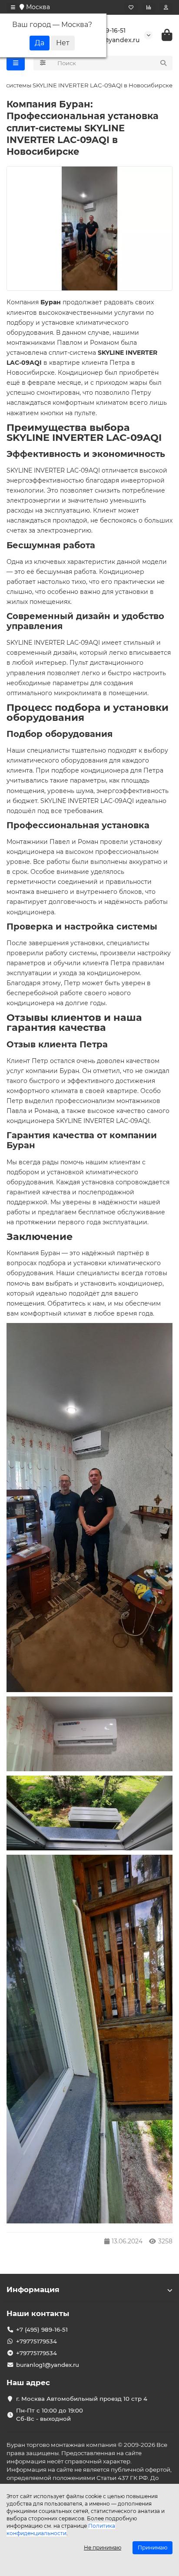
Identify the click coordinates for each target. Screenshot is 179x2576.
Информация (33, 2289)
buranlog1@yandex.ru (48, 2365)
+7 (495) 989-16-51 (42, 2329)
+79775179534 (36, 2341)
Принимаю (152, 2548)
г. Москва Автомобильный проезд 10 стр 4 (82, 2399)
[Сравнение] (149, 7)
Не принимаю (103, 2548)
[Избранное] (131, 7)
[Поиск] (163, 63)
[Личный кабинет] (166, 7)
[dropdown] (13, 7)
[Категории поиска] (43, 63)
